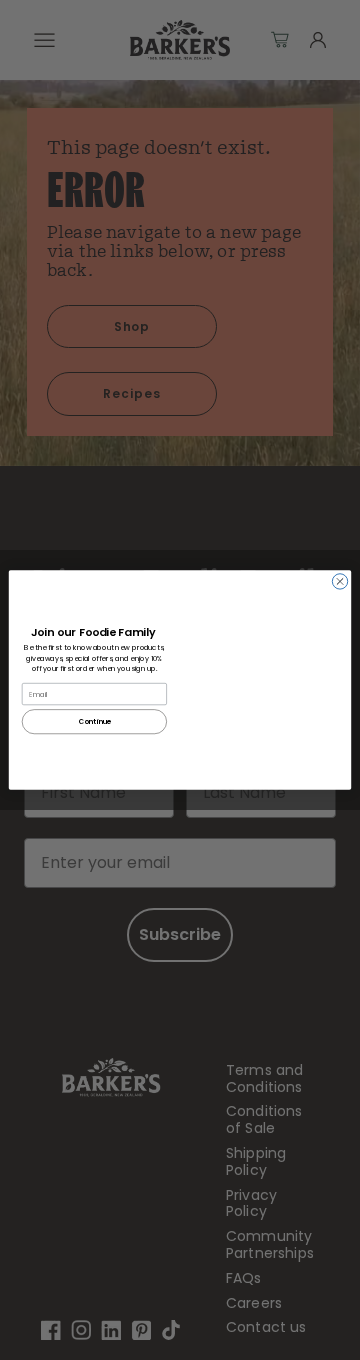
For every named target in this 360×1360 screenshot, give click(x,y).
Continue (94, 721)
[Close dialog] (339, 581)
